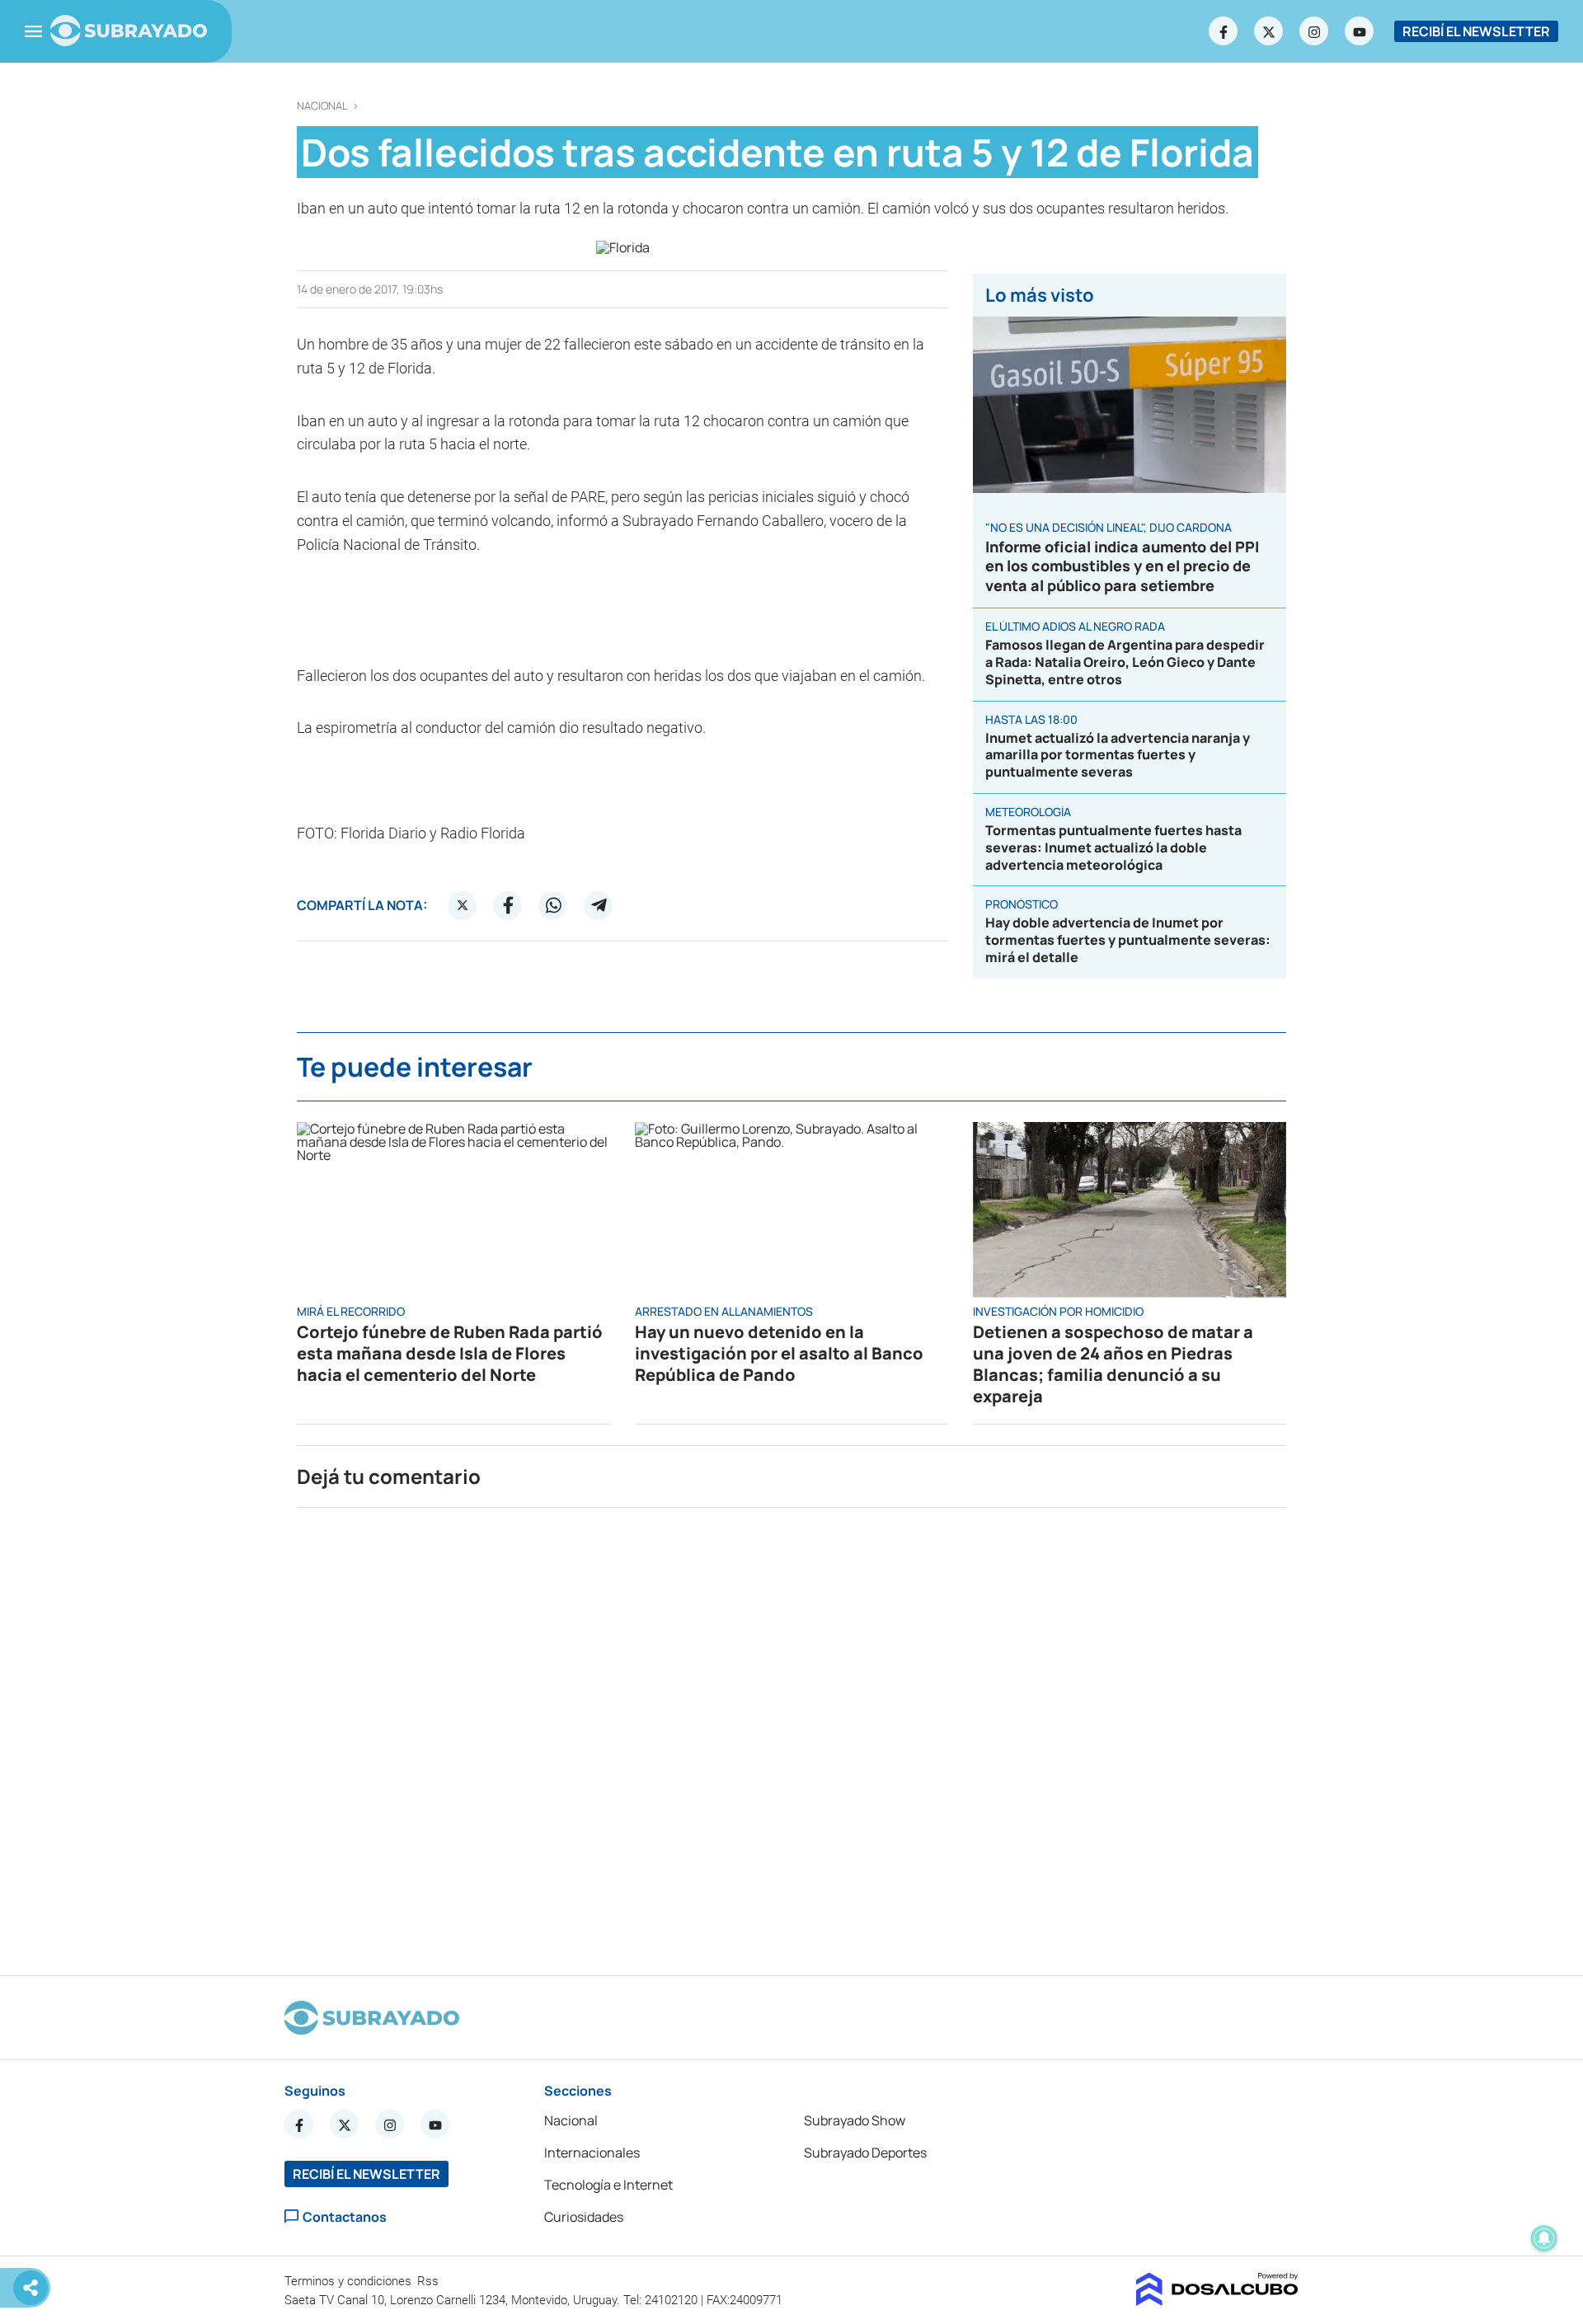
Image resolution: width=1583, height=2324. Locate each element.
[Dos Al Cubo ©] (1217, 2301)
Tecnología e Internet (608, 2185)
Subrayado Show (855, 2120)
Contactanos (345, 2216)
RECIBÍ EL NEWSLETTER (1476, 31)
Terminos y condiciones (350, 2281)
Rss (430, 2281)
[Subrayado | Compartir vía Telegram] (599, 905)
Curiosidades (584, 2217)
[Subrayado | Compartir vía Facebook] (508, 905)
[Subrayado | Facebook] (1224, 31)
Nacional (322, 106)
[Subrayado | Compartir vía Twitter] (463, 905)
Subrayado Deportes (865, 2153)
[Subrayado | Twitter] (1269, 31)
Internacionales (592, 2153)
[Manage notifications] (1544, 2238)
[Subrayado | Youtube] (1360, 31)
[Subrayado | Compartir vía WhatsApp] (553, 905)
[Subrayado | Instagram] (1314, 31)
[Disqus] (791, 1735)
